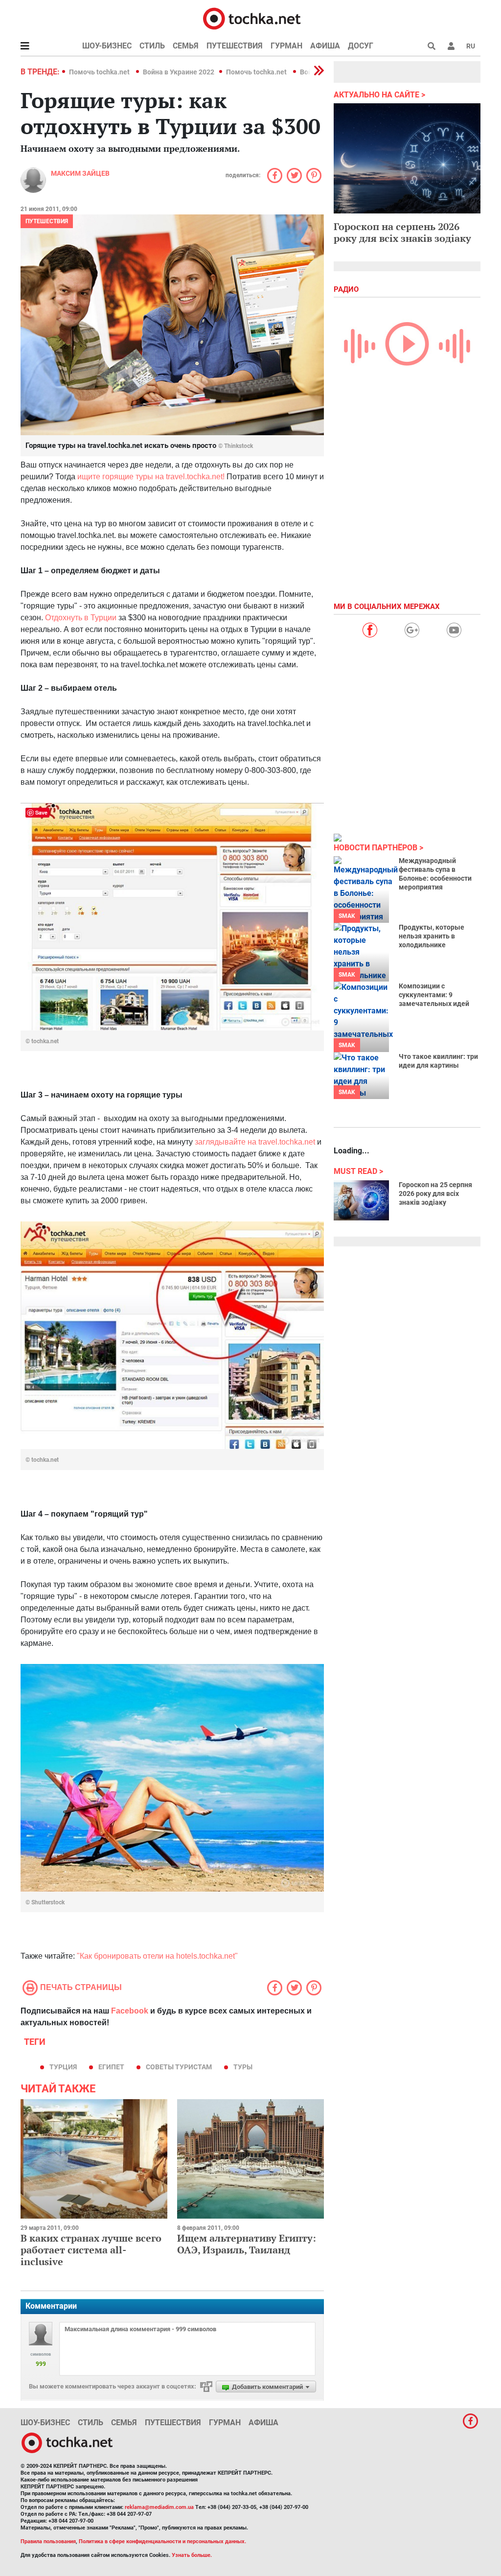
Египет (111, 2067)
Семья (186, 46)
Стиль (152, 46)
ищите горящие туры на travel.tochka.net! (151, 477)
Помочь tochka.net (100, 72)
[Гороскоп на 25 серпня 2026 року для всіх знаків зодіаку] (361, 1200)
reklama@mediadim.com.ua (159, 2507)
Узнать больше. (192, 2555)
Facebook (130, 2011)
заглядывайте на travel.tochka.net (255, 1142)
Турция (63, 2067)
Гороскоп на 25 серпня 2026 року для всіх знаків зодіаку (435, 1194)
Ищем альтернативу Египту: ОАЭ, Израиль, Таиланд (247, 2244)
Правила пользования (48, 2541)
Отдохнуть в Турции (81, 618)
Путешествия (235, 46)
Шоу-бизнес (107, 46)
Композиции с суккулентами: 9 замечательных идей (434, 995)
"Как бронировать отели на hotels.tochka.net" (157, 1956)
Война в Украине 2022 (179, 72)
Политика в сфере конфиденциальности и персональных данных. (162, 2541)
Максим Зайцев (80, 173)
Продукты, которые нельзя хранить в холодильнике (432, 936)
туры (243, 2067)
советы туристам (179, 2067)
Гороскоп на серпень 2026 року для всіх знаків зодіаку (402, 232)
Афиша (325, 46)
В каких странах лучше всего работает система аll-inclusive (91, 2250)
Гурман (286, 46)
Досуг (361, 46)
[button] (451, 46)
